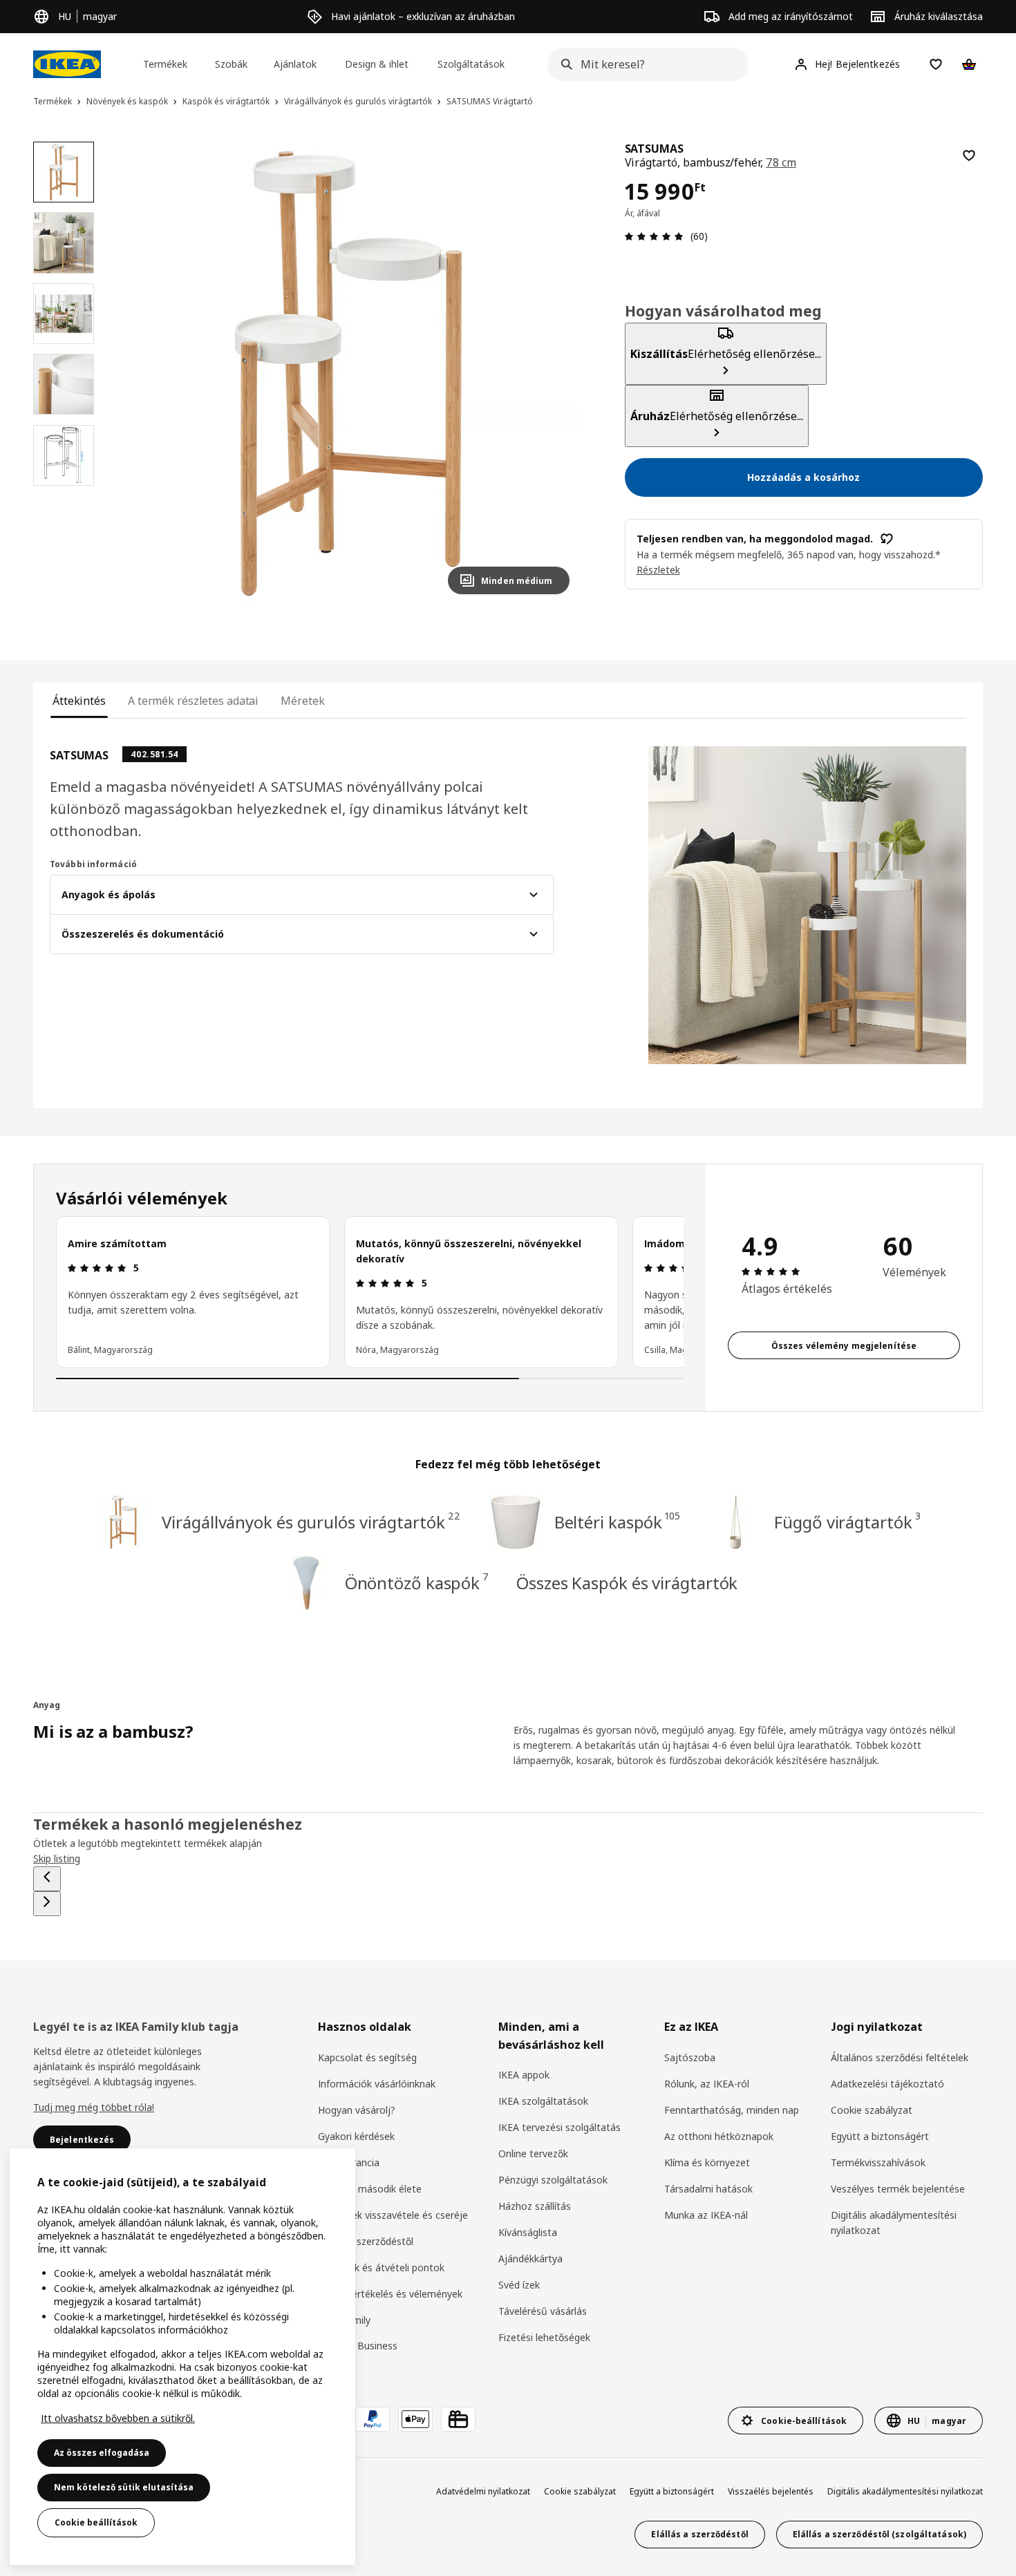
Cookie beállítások (96, 2522)
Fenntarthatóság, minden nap (732, 2110)
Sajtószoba (690, 2057)
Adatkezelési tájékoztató (887, 2084)
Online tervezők (533, 2153)
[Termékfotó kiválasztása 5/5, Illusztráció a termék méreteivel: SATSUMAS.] (64, 455)
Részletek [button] (658, 570)
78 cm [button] (781, 162)
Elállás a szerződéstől (366, 2241)
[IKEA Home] (67, 64)
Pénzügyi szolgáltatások (553, 2180)
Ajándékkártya (530, 2258)
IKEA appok (524, 2075)
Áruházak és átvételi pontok (381, 2267)
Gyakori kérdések (356, 2136)
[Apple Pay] (415, 2419)
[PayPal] (373, 2419)
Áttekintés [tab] (79, 701)
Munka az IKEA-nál (706, 2215)
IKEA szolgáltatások (543, 2101)
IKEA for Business (358, 2346)
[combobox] (644, 64)
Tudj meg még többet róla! (94, 2107)
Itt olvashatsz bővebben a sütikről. (118, 2418)
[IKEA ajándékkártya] (458, 2419)
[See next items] (47, 1904)
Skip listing (57, 1858)
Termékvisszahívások (878, 2162)
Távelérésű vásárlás (543, 2311)
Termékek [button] (165, 64)
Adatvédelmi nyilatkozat (483, 2491)
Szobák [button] (231, 64)
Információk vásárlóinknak (377, 2084)
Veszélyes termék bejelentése (898, 2189)
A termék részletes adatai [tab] (193, 701)
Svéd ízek (519, 2285)
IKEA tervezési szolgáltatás (559, 2127)
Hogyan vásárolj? (357, 2110)
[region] (348, 373)
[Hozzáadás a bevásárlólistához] (969, 155)
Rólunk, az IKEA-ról (707, 2084)
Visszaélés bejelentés (771, 2491)
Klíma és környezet (707, 2162)
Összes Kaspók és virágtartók (627, 1583)
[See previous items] (47, 1879)
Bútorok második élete (370, 2189)
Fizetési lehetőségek (544, 2337)
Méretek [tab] (302, 701)
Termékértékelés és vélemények (390, 2294)
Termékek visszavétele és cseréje (393, 2215)
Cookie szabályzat (872, 2110)
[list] (370, 1292)
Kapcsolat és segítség (367, 2057)
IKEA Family (344, 2320)
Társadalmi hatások (708, 2189)
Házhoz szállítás (535, 2206)
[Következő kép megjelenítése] (553, 373)
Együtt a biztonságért (880, 2136)
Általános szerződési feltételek (900, 2057)
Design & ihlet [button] (377, 64)
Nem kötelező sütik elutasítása (124, 2487)
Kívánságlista (528, 2232)
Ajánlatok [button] (295, 64)
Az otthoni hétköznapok (719, 2136)
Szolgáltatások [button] (471, 64)
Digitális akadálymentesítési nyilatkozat (894, 2223)
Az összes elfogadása (102, 2453)
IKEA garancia (349, 2162)
